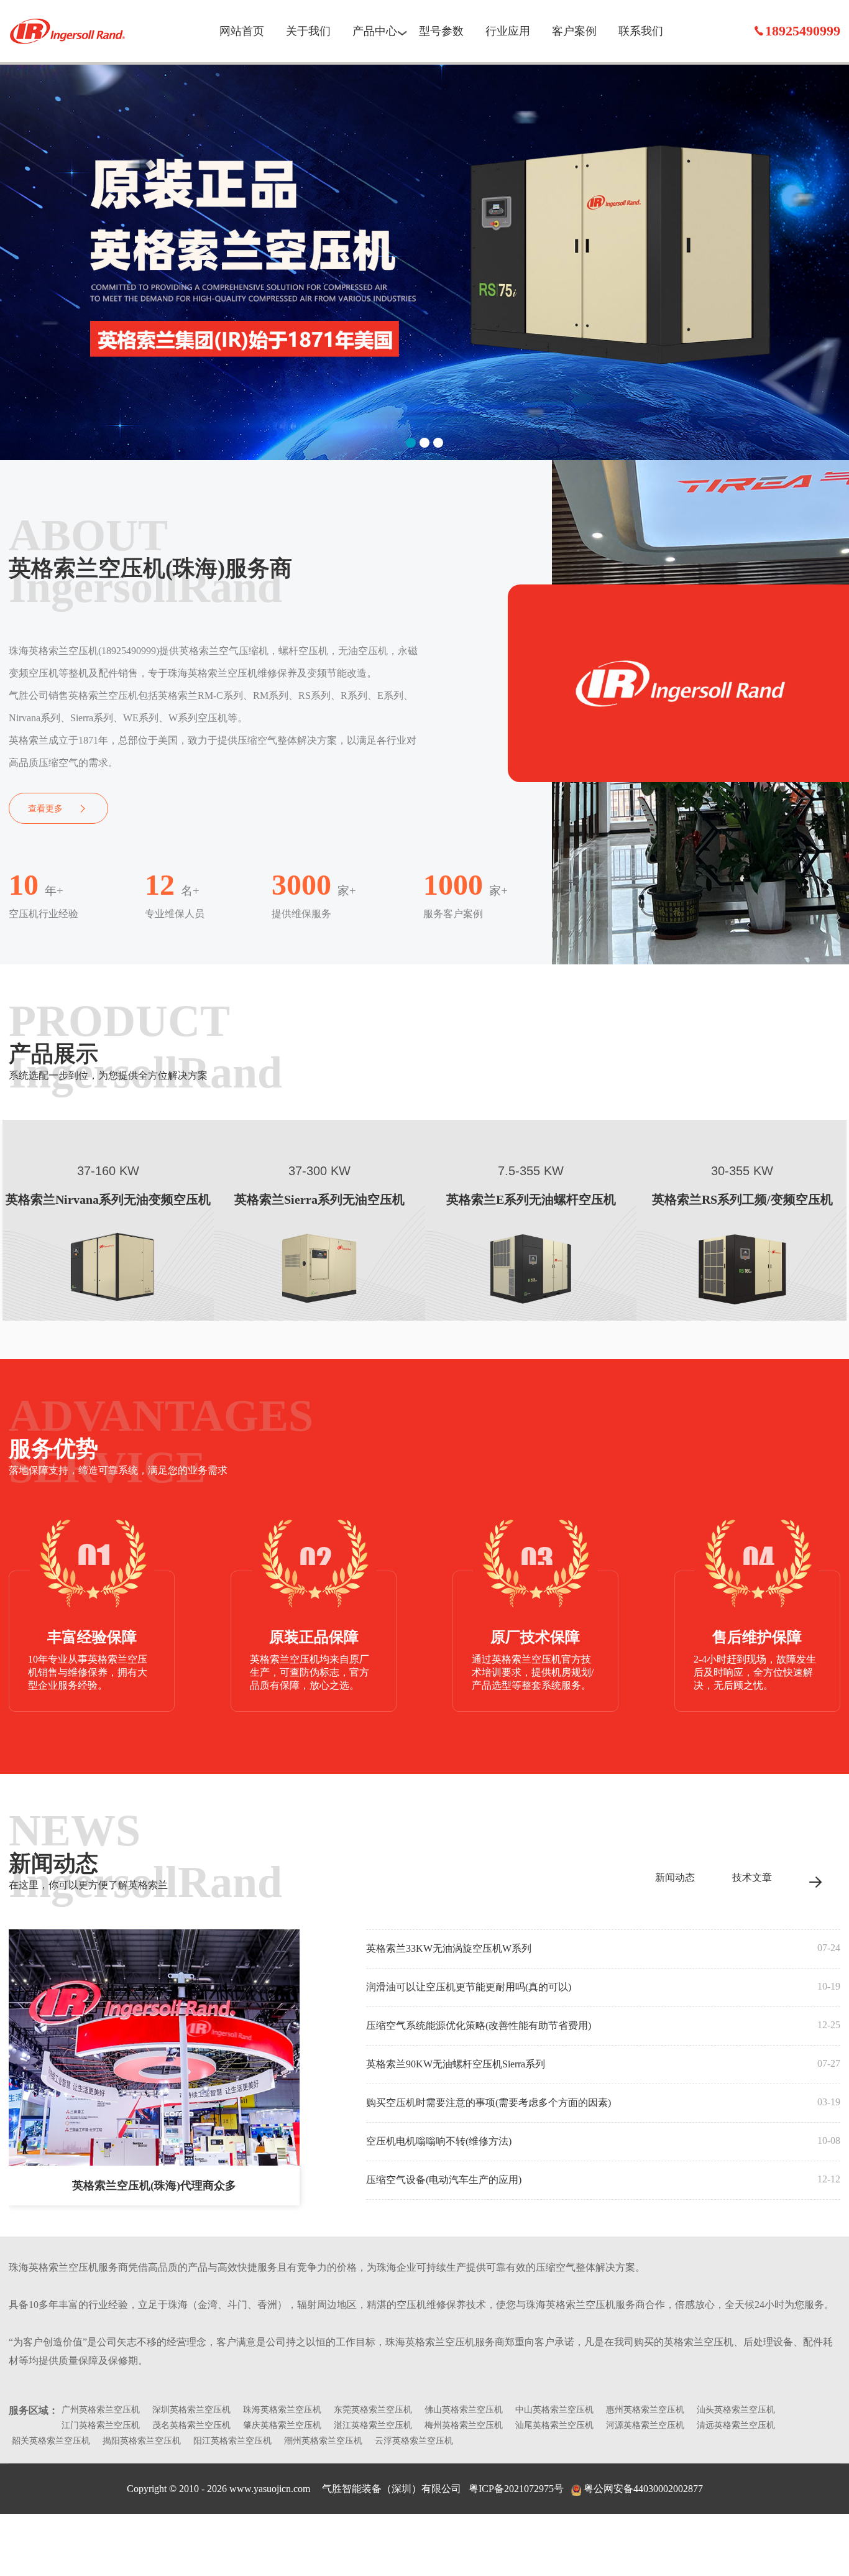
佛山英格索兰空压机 (464, 2410)
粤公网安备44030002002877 (643, 2489)
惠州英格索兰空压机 (645, 2410)
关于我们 (308, 31)
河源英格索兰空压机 (645, 2425)
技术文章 (752, 1877)
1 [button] (411, 443)
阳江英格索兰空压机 (232, 2441)
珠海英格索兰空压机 (68, 31)
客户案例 (574, 31)
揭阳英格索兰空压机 (142, 2441)
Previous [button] (19, 255)
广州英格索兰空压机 (101, 2410)
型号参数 (441, 31)
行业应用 (508, 31)
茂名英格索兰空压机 (191, 2425)
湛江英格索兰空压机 (373, 2425)
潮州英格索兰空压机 (323, 2441)
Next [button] (830, 255)
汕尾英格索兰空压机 (554, 2425)
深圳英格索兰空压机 (191, 2410)
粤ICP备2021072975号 (516, 2489)
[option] (424, 261)
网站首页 (242, 31)
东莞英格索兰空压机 (373, 2410)
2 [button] (424, 443)
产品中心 (375, 31)
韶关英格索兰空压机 (51, 2441)
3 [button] (438, 443)
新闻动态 (675, 1877)
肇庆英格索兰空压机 (282, 2425)
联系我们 (641, 31)
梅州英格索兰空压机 (464, 2425)
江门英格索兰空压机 (101, 2425)
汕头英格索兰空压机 (736, 2410)
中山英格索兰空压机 (554, 2410)
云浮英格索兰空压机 (414, 2441)
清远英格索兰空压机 (736, 2425)
